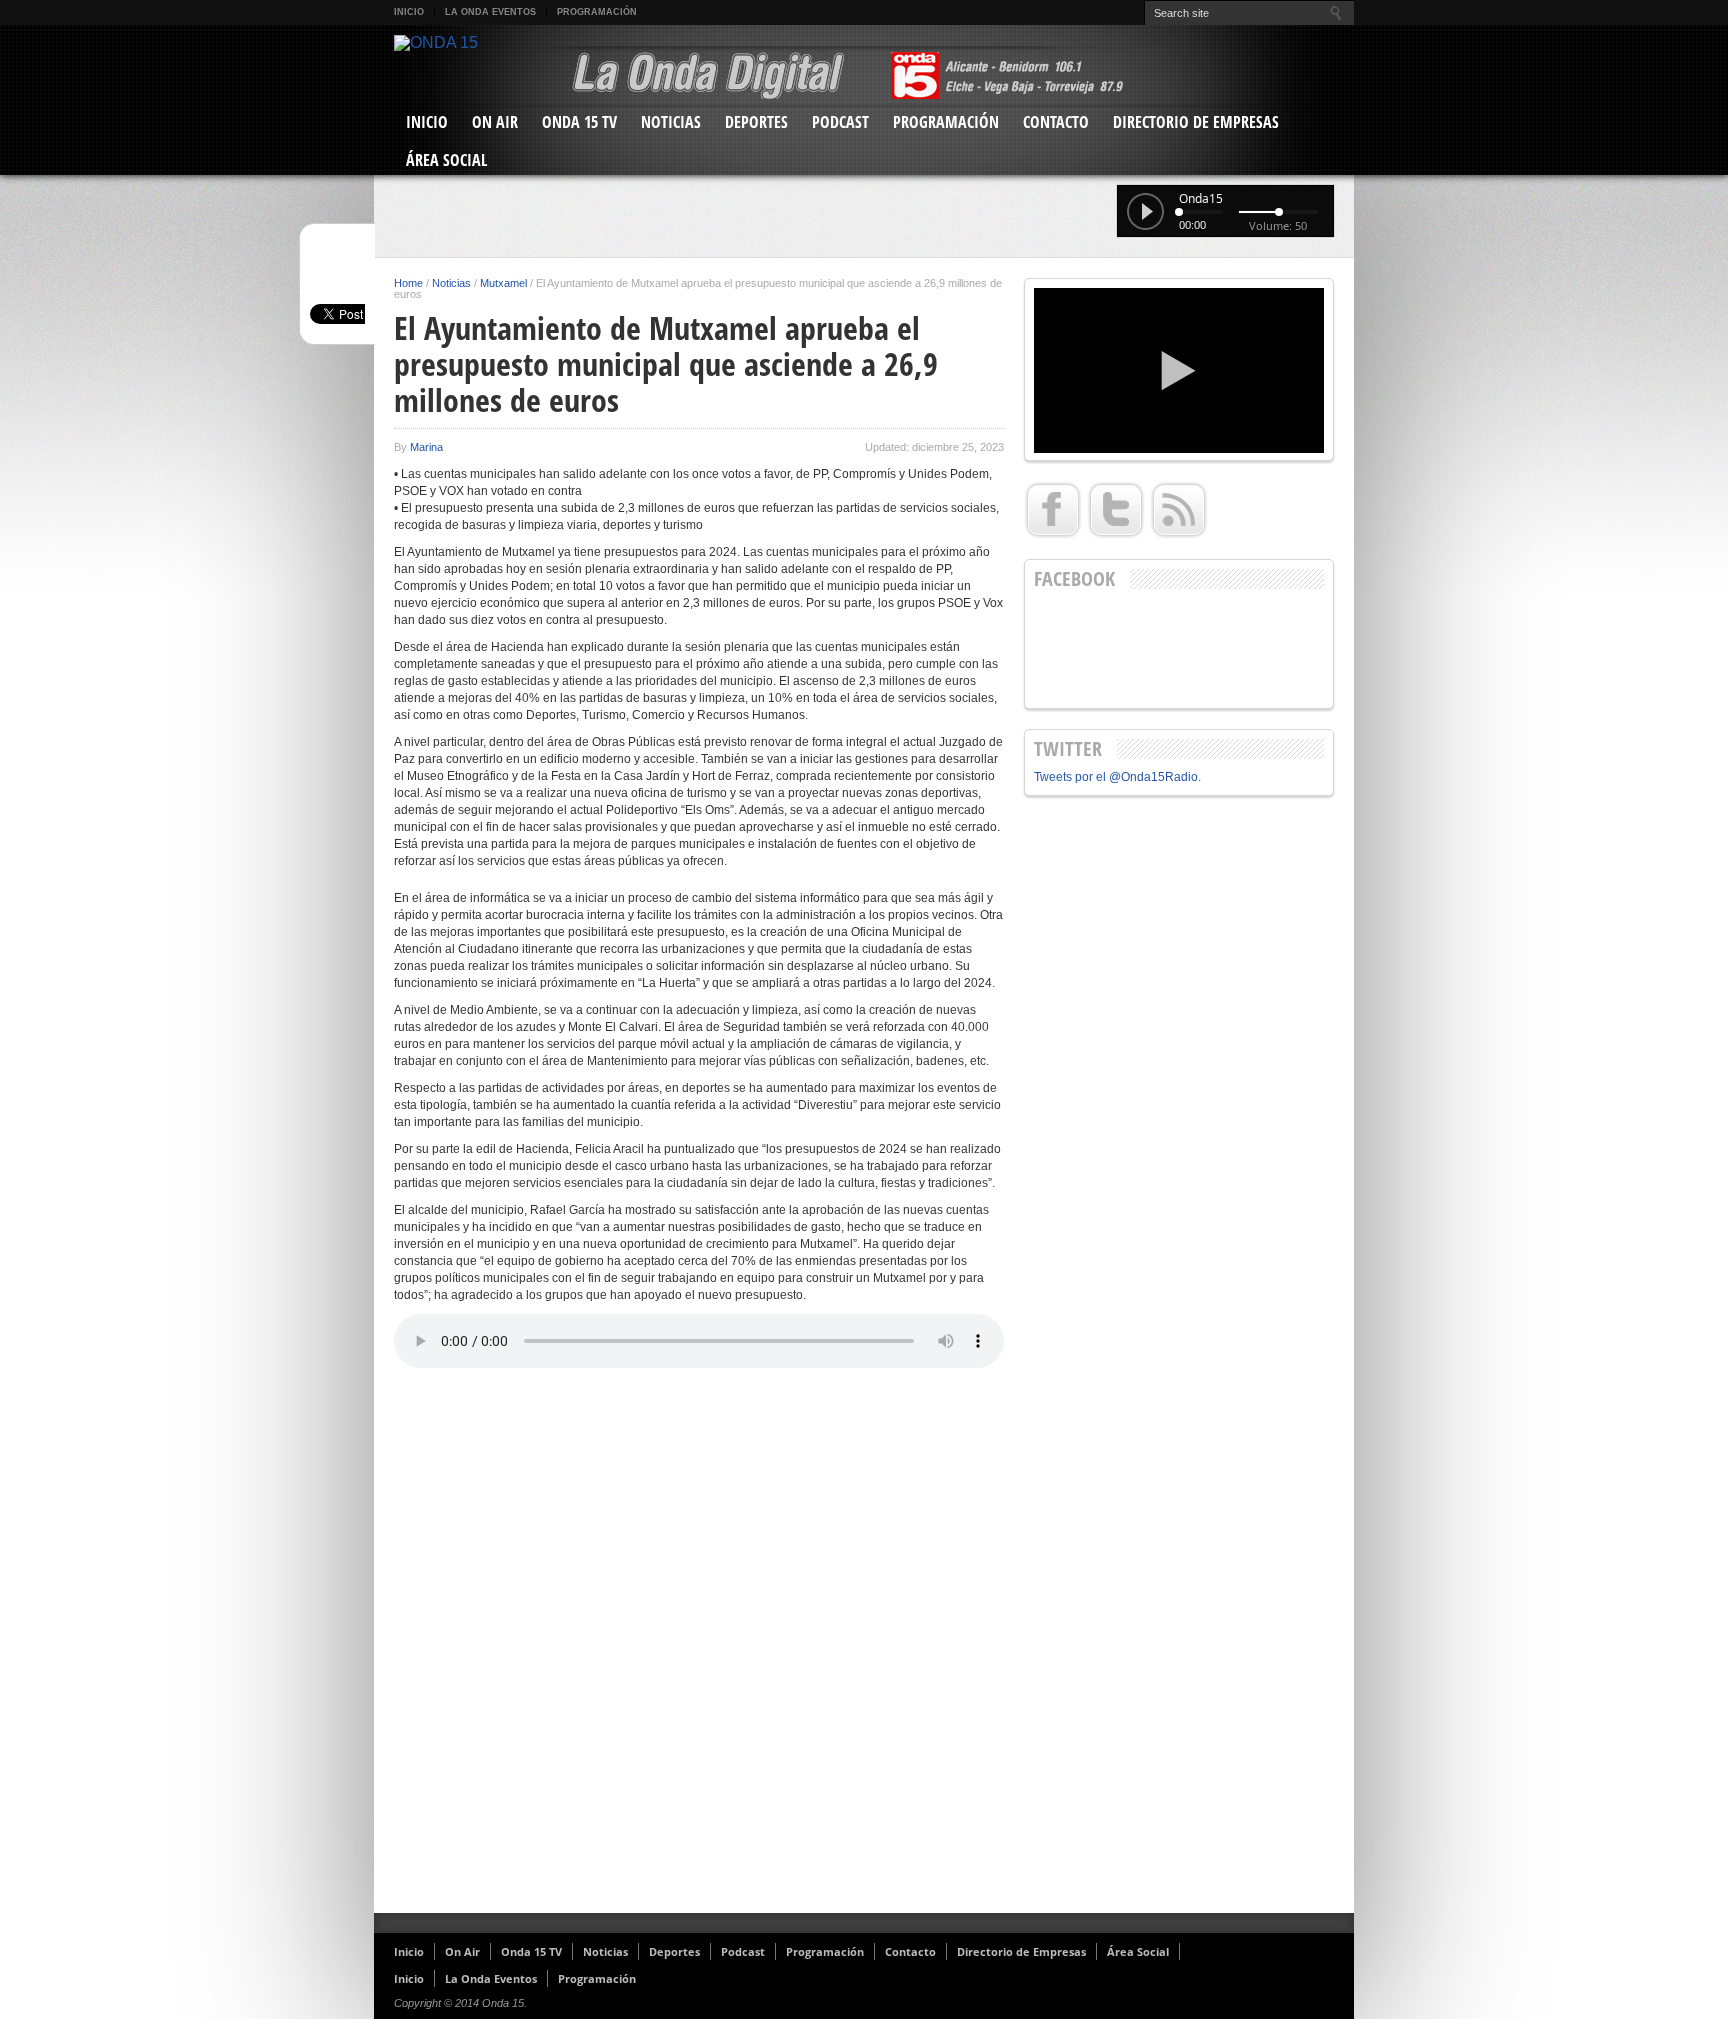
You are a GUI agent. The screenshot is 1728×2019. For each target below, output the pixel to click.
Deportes (756, 122)
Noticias (671, 122)
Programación (597, 12)
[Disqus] (699, 1643)
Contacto (1056, 122)
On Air (495, 122)
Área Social (446, 160)
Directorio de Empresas (1196, 122)
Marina (426, 447)
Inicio (409, 12)
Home (408, 283)
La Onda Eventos (490, 12)
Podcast (840, 122)
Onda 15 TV (579, 122)
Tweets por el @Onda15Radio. (1117, 777)
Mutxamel (503, 283)
